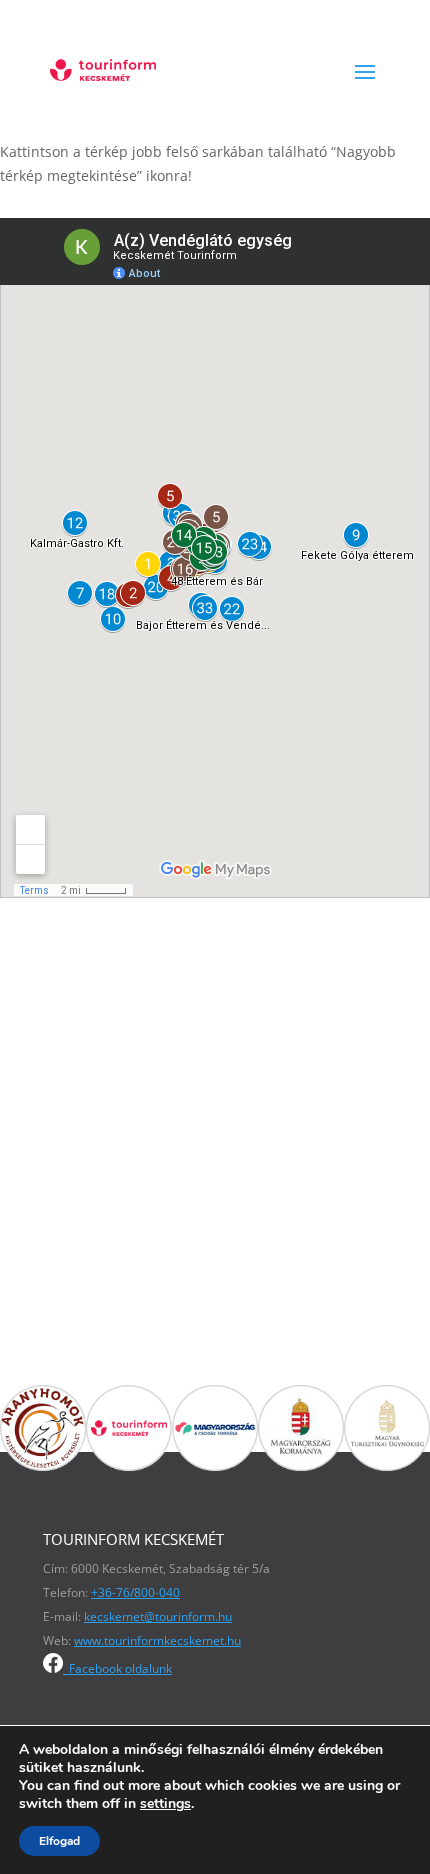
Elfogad (59, 1841)
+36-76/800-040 (135, 1592)
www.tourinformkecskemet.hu (157, 1640)
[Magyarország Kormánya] (301, 1465)
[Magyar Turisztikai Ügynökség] (387, 1465)
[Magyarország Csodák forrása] (215, 1465)
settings (165, 1804)
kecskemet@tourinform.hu (158, 1616)
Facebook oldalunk (117, 1668)
